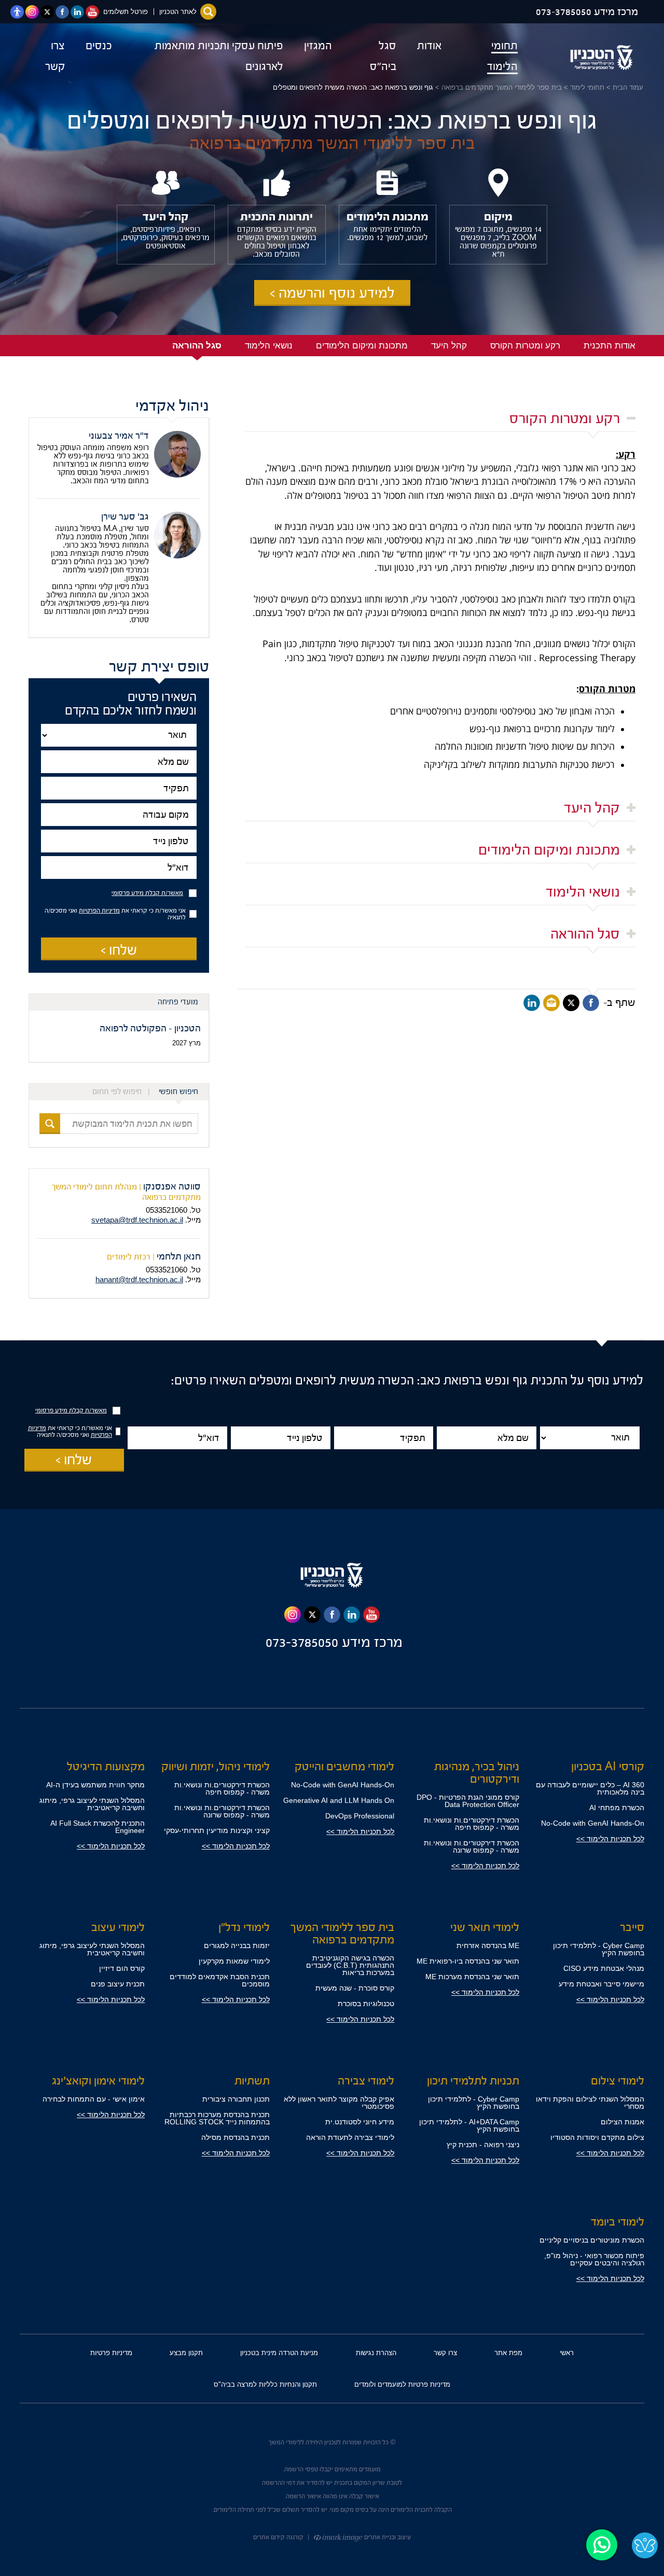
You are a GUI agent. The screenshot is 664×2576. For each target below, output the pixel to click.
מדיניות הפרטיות (99, 911)
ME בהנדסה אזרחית (488, 1945)
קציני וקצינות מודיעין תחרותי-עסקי (217, 1830)
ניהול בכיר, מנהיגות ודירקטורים (477, 1773)
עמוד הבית (628, 87)
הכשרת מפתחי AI (617, 1808)
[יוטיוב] (371, 1615)
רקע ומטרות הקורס (565, 418)
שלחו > (119, 950)
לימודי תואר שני (485, 1927)
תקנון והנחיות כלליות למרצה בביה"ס (265, 2384)
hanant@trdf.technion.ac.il (139, 1279)
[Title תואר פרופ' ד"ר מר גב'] (119, 735)
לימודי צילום (618, 2081)
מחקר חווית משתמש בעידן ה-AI (95, 1785)
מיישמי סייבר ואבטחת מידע (601, 1984)
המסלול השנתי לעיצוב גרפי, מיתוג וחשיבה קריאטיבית (92, 1804)
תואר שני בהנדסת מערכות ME (472, 1977)
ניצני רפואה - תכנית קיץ (483, 2145)
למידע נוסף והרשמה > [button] (332, 293)
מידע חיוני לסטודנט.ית (360, 2122)
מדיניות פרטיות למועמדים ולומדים (402, 2384)
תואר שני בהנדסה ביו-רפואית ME (468, 1961)
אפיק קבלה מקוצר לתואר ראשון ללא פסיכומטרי (339, 2103)
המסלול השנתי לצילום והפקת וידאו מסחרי (590, 2103)
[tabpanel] (119, 1124)
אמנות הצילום (622, 2122)
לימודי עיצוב (118, 1927)
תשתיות (252, 2081)
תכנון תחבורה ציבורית (236, 2099)
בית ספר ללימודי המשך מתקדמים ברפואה (502, 87)
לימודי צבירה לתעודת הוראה (350, 2137)
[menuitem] (490, 56)
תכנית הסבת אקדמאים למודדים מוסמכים (220, 1980)
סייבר (632, 1927)
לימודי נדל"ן (244, 1927)
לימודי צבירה (366, 2081)
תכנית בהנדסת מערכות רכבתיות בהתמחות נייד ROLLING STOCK (217, 2118)
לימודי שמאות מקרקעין (234, 1961)
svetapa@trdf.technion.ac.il (137, 1220)
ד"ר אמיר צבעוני (119, 436)
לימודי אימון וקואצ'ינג (98, 2081)
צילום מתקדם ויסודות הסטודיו (597, 2137)
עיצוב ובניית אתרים (387, 2537)
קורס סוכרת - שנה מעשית (355, 1988)
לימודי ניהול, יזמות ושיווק (216, 1767)
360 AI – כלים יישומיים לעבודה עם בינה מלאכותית (590, 1788)
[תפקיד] (119, 788)
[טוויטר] (571, 1003)
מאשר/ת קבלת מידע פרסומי (147, 893)
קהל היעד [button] (449, 346)
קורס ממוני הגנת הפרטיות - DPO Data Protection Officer (468, 1801)
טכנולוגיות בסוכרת (366, 2004)
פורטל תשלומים (126, 12)
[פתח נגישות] (17, 12)
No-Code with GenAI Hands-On (593, 1823)
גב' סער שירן (125, 517)
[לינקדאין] (532, 1003)
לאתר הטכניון (178, 12)
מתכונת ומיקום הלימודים (549, 850)
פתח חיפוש (208, 12)
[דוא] (551, 1003)
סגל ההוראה (585, 934)
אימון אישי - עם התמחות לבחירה (94, 2099)
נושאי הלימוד (583, 892)
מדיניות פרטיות (111, 2353)
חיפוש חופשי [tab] (178, 1092)
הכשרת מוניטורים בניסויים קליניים (592, 2240)
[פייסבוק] (591, 1003)
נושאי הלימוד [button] (269, 346)
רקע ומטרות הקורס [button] (525, 346)
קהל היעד (592, 808)
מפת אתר (508, 2353)
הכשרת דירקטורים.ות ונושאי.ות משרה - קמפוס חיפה (472, 1824)
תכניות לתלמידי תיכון (473, 2081)
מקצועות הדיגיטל (106, 1767)
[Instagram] (293, 1615)
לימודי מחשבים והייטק (344, 1767)
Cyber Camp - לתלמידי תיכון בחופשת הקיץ (599, 1949)
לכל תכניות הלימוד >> (610, 1839)
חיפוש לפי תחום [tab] (117, 1092)
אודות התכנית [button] (610, 346)
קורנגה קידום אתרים (278, 2537)
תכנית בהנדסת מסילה (236, 2137)
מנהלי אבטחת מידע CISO (604, 1968)
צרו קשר (445, 2353)
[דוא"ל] (119, 868)
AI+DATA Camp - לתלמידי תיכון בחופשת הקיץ (469, 2125)
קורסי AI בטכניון (608, 1767)
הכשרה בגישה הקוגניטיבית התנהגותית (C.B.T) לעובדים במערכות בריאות (350, 1965)
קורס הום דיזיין (122, 1968)
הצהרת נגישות (376, 2353)
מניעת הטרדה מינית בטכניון (279, 2353)
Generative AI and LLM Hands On (339, 1800)
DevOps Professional (360, 1816)
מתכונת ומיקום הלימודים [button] (362, 346)
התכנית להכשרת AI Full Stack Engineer (98, 1827)
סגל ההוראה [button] (197, 346)
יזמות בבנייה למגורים (237, 1945)
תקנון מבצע (186, 2353)
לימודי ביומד (618, 2222)
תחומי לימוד (587, 87)
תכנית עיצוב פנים (118, 1984)
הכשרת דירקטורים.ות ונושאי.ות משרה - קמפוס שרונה (472, 1846)
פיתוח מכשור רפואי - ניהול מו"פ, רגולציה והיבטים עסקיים (594, 2259)
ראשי (567, 2353)
